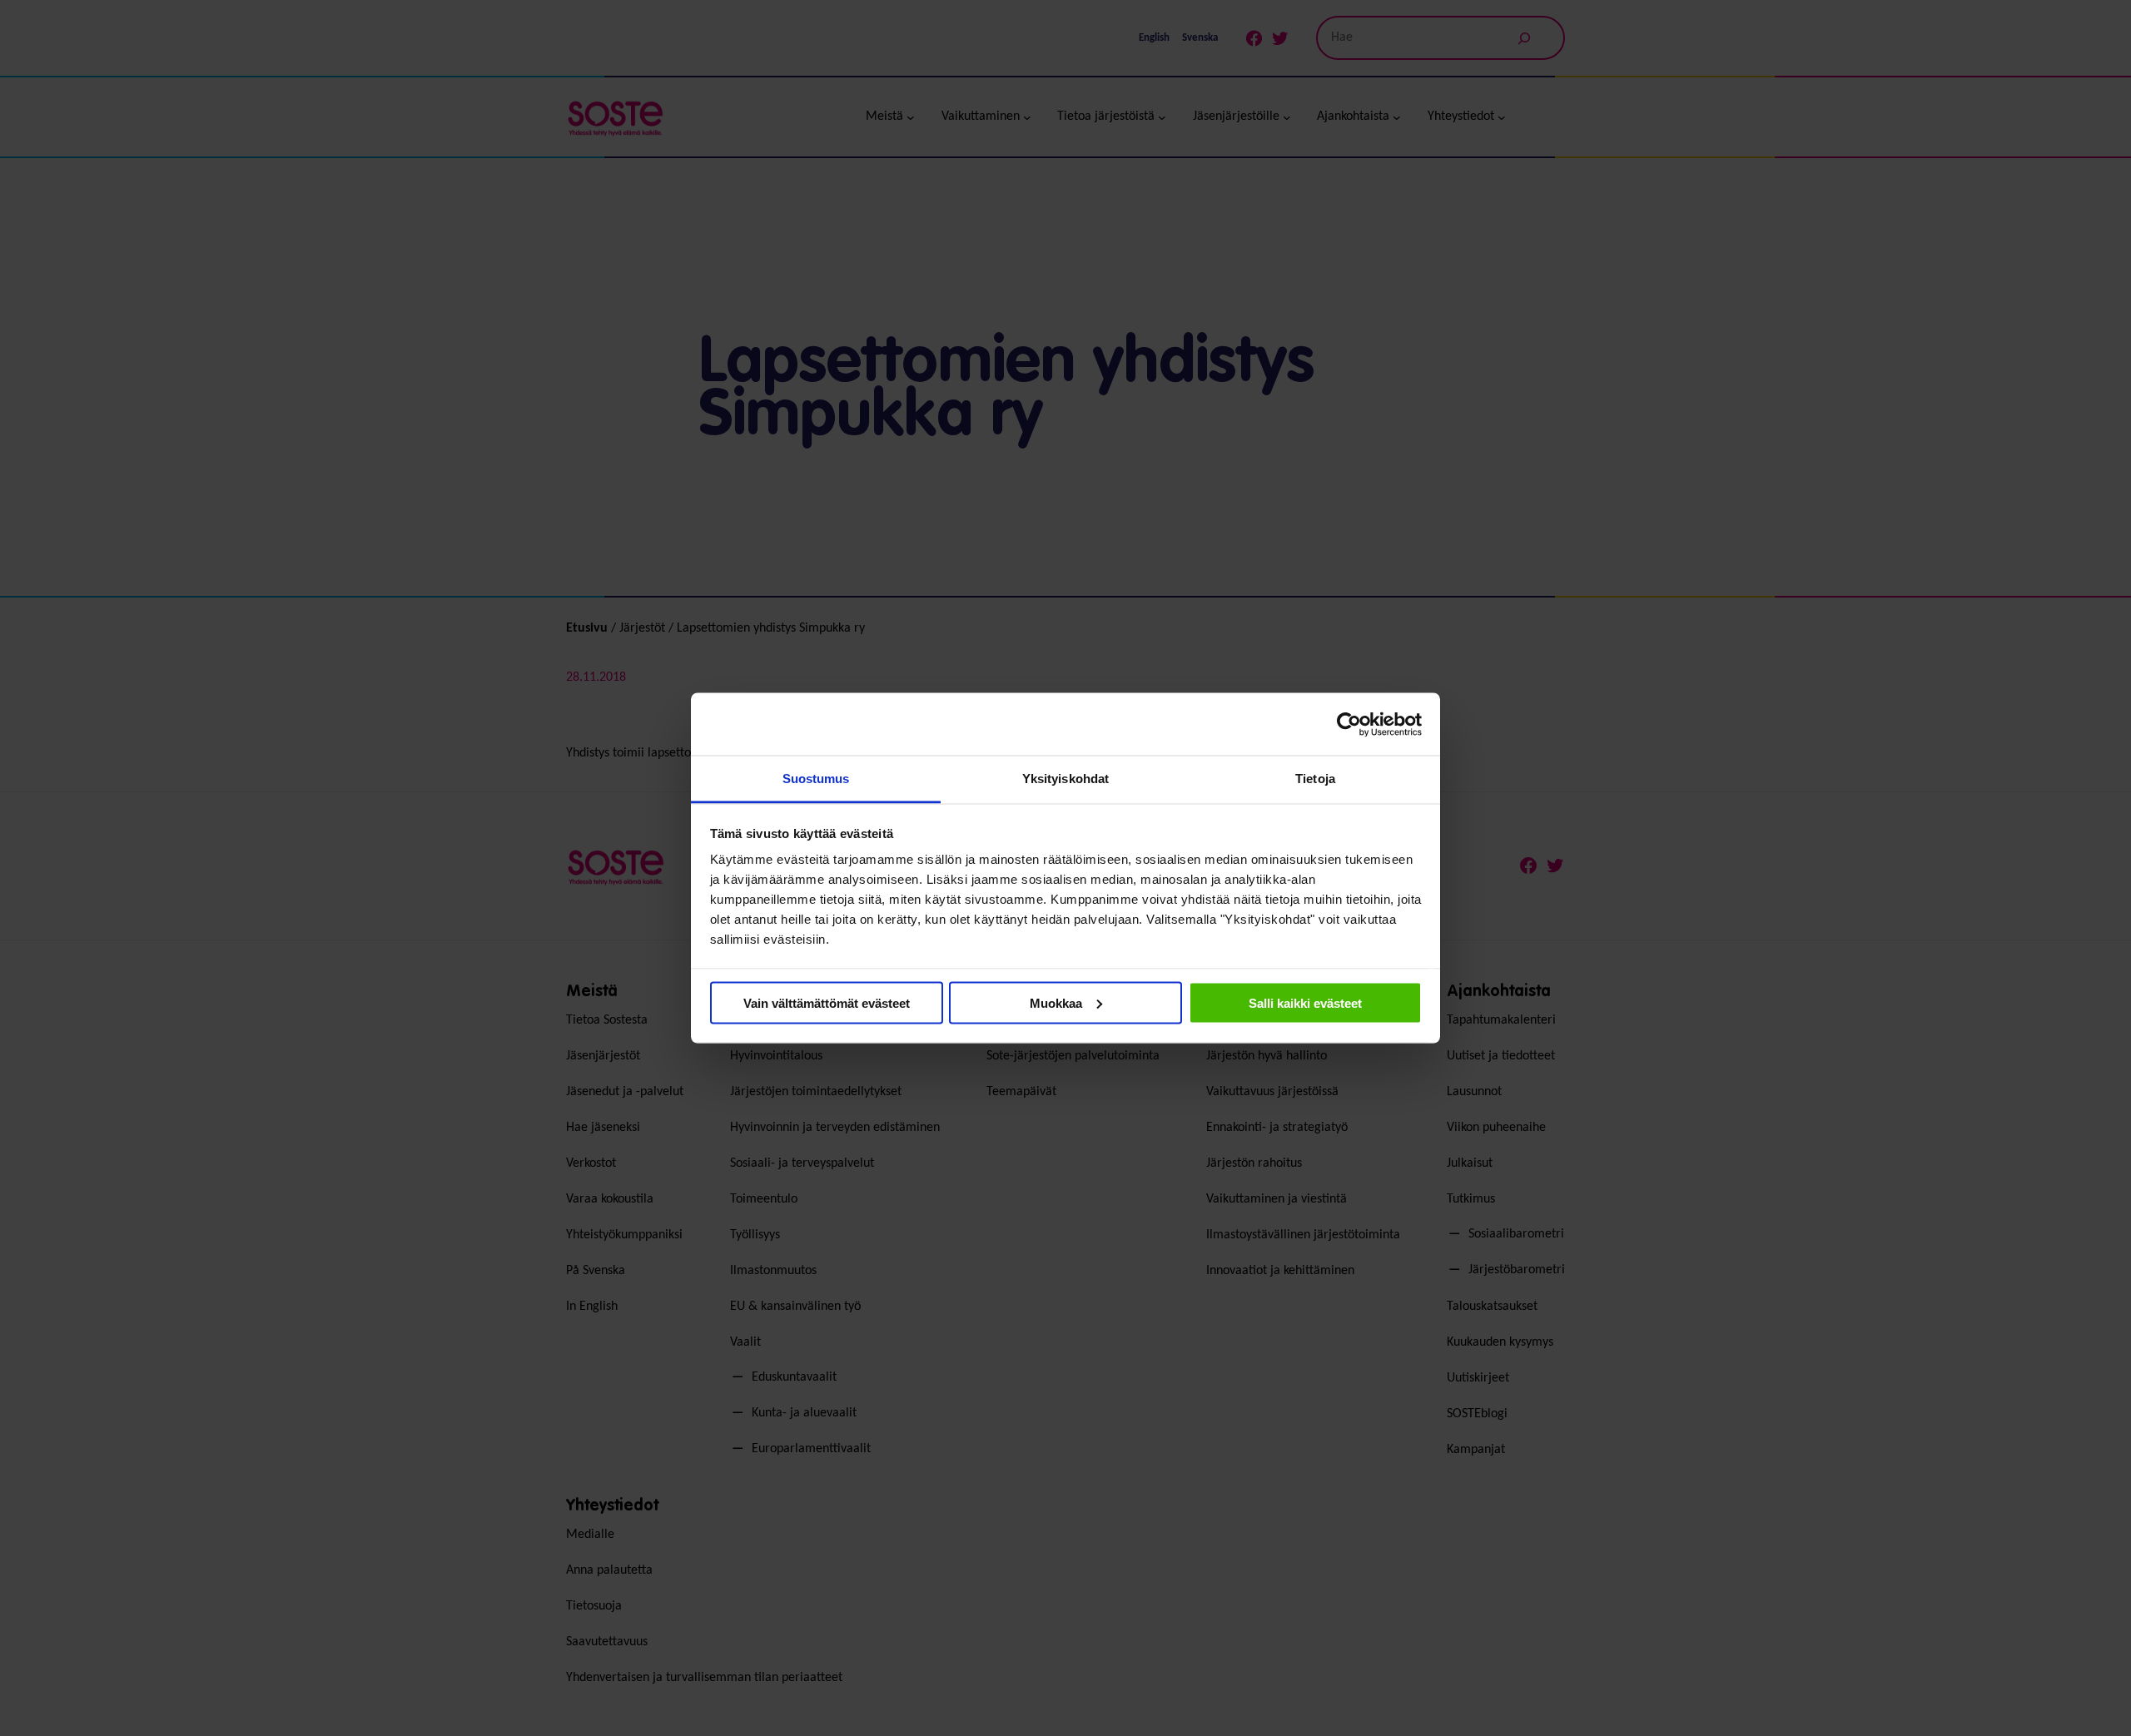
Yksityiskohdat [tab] (1065, 779)
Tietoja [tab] (1315, 779)
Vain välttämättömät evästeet (827, 1002)
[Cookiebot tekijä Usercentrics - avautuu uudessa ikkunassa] (1349, 724)
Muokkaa (1056, 1002)
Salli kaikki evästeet (1305, 1002)
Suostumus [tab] (816, 779)
